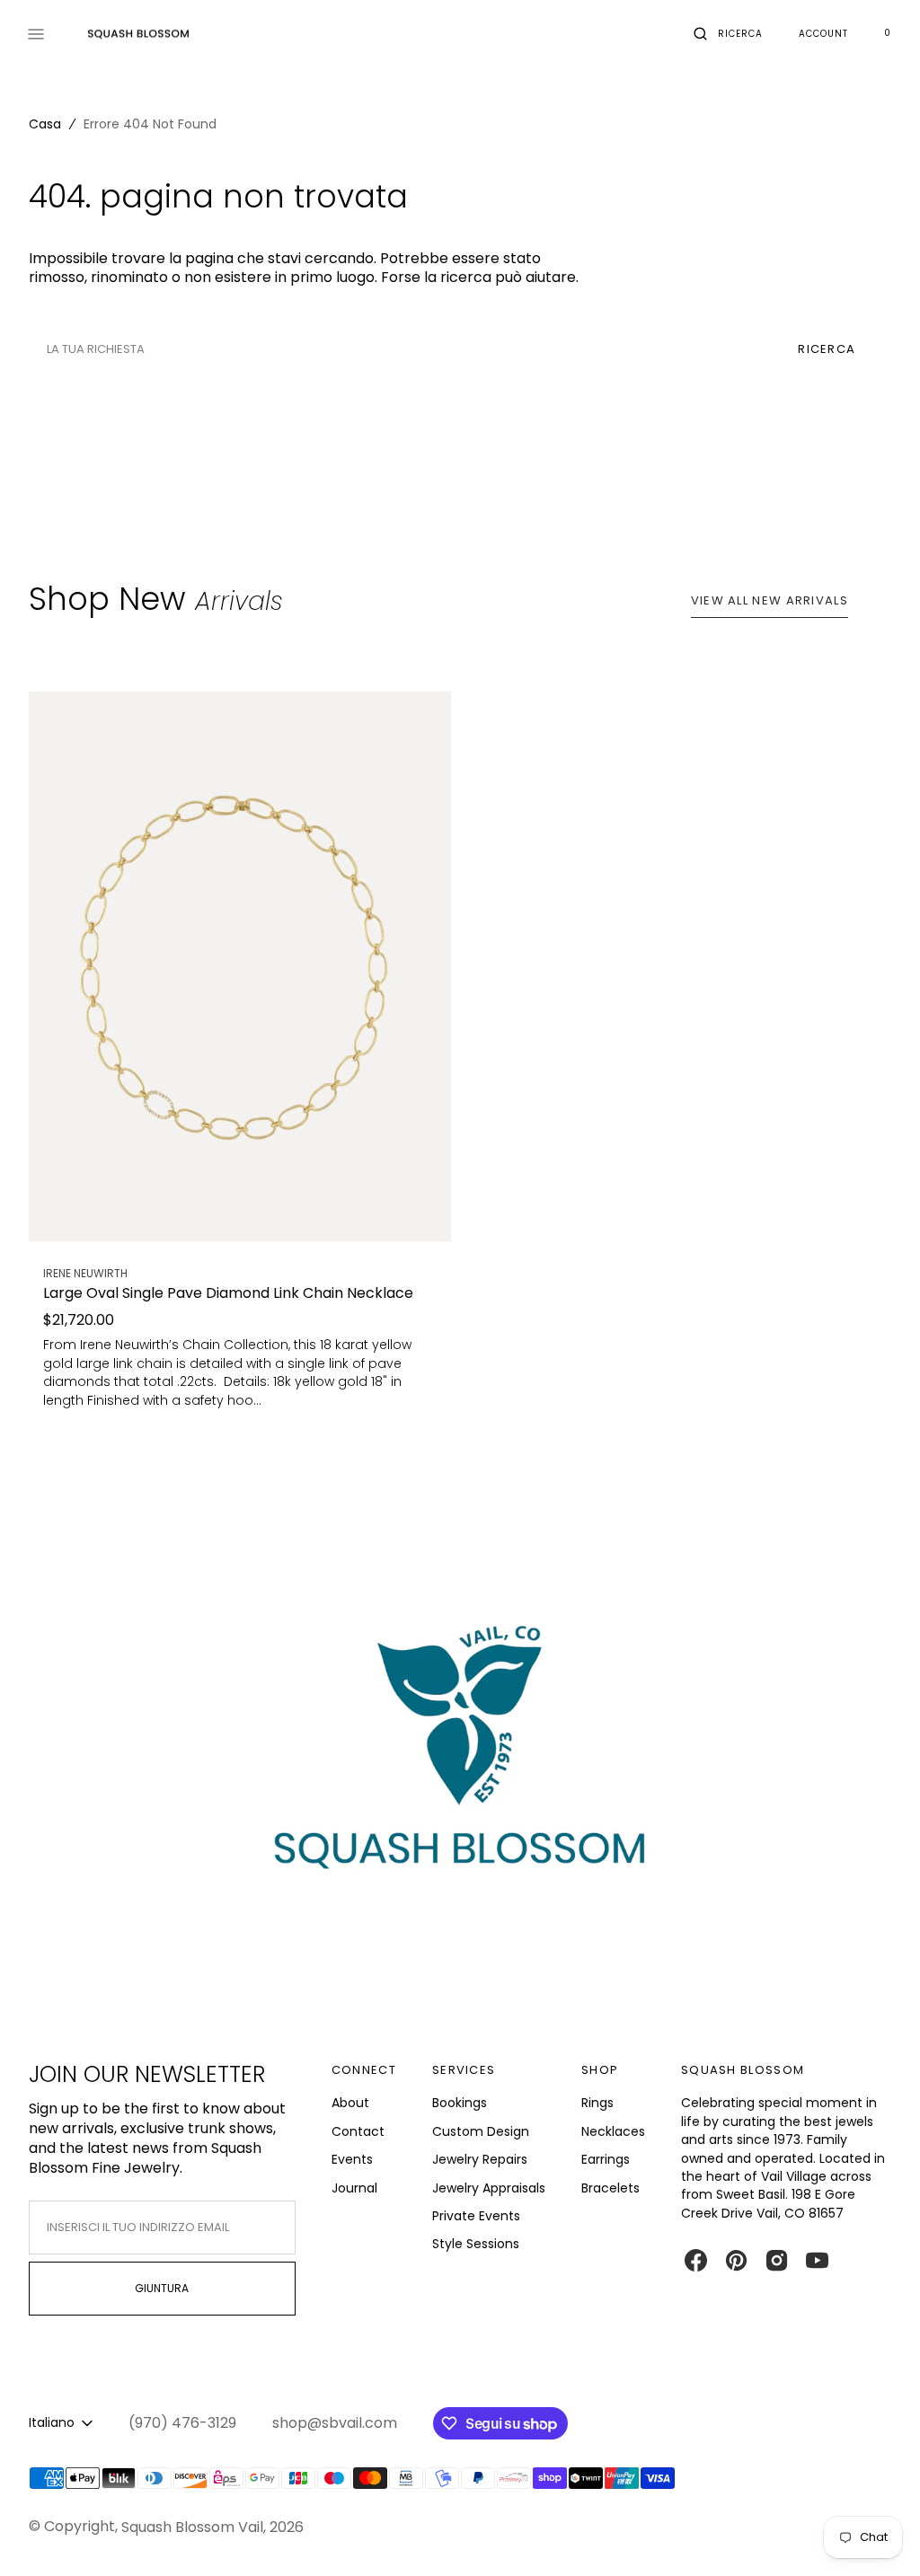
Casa (45, 124)
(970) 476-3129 (182, 2423)
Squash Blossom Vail (192, 2527)
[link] (240, 966)
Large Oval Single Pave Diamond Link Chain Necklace (228, 1294)
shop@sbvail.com (335, 2423)
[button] (728, 34)
